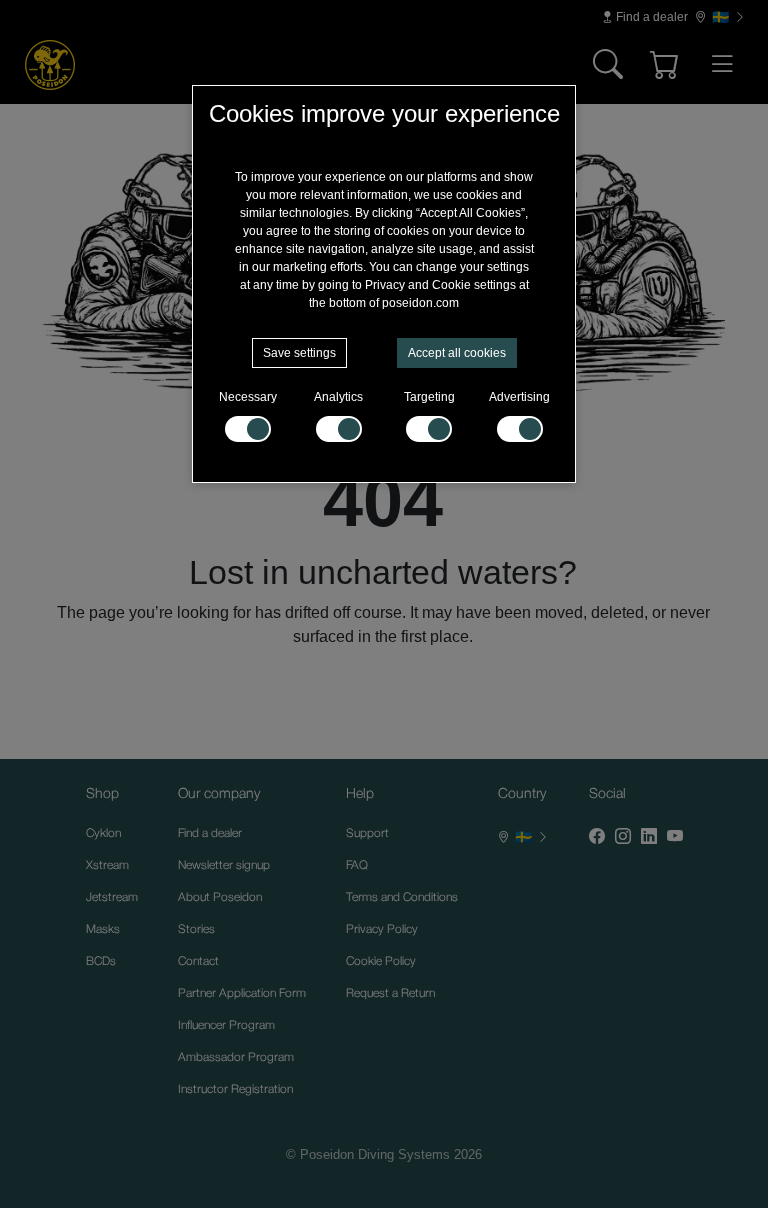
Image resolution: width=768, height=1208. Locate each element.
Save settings (299, 353)
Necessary (248, 397)
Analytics (338, 397)
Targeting (429, 397)
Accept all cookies (457, 353)
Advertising (519, 397)
